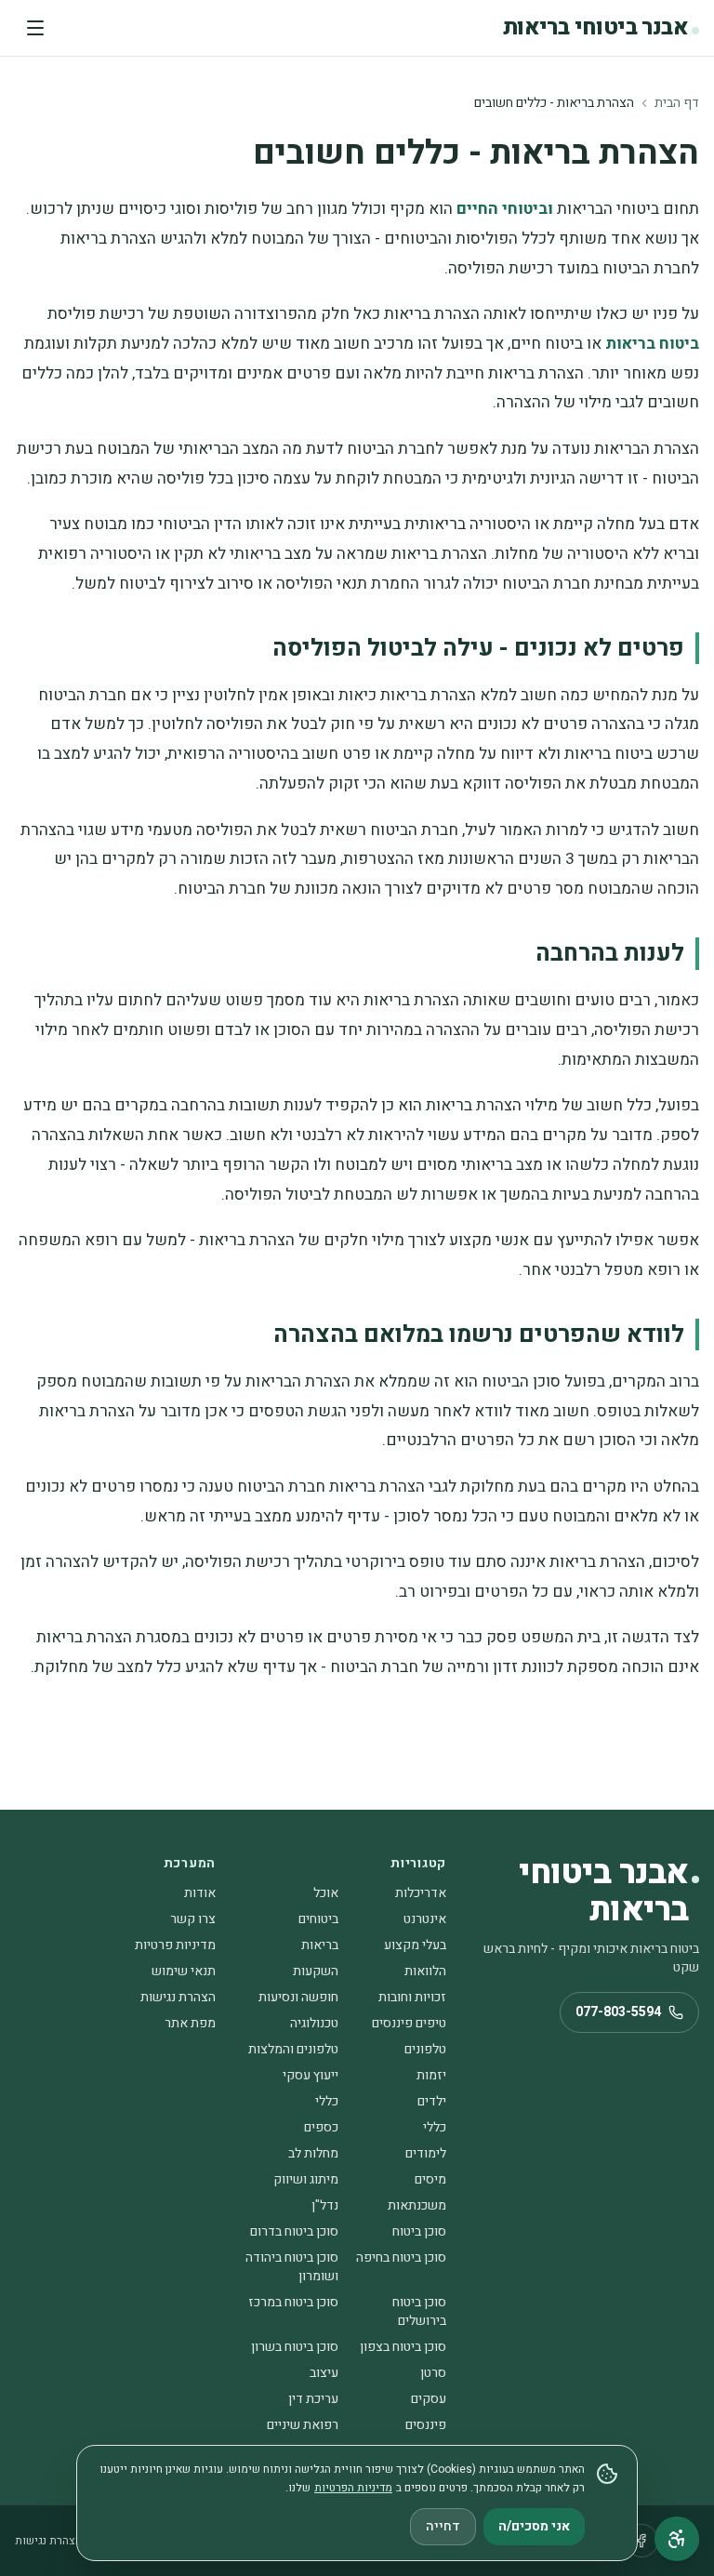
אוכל (326, 1893)
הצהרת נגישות (178, 1997)
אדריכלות (421, 1893)
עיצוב (324, 2373)
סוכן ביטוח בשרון (295, 2347)
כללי (327, 2101)
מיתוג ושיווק (306, 2179)
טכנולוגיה (314, 2023)
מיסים (430, 2179)
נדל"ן (325, 2205)
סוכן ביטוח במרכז (293, 2302)
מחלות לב (313, 2153)
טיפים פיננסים (409, 2023)
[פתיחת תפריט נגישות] (677, 2539)
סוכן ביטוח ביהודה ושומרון (292, 2267)
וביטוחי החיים (505, 209)
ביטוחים (318, 1919)
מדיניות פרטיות (175, 1945)
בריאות (320, 1945)
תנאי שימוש (184, 1971)
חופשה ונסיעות (298, 1997)
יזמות (431, 2075)
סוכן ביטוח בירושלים (419, 2311)
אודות (200, 1893)
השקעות (316, 1971)
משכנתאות (417, 2205)
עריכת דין (313, 2399)
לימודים (426, 2153)
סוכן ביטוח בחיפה (401, 2257)
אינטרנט (425, 1919)
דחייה (443, 2526)
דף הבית (677, 103)
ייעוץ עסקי (311, 2075)
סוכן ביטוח (419, 2231)
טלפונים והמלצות (293, 2049)
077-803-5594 (618, 2012)
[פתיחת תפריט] (35, 28)
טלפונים (425, 2049)
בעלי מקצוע (415, 1945)
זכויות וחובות (412, 1997)
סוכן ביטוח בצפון (403, 2347)
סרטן (433, 2373)
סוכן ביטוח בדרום (294, 2231)
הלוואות (425, 1971)
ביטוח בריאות (652, 344)
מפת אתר (190, 2023)
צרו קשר (193, 1919)
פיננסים (426, 2425)
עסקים (429, 2399)
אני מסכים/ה (534, 2526)
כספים (321, 2127)
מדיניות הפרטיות (353, 2488)
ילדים (432, 2101)
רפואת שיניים (303, 2425)
